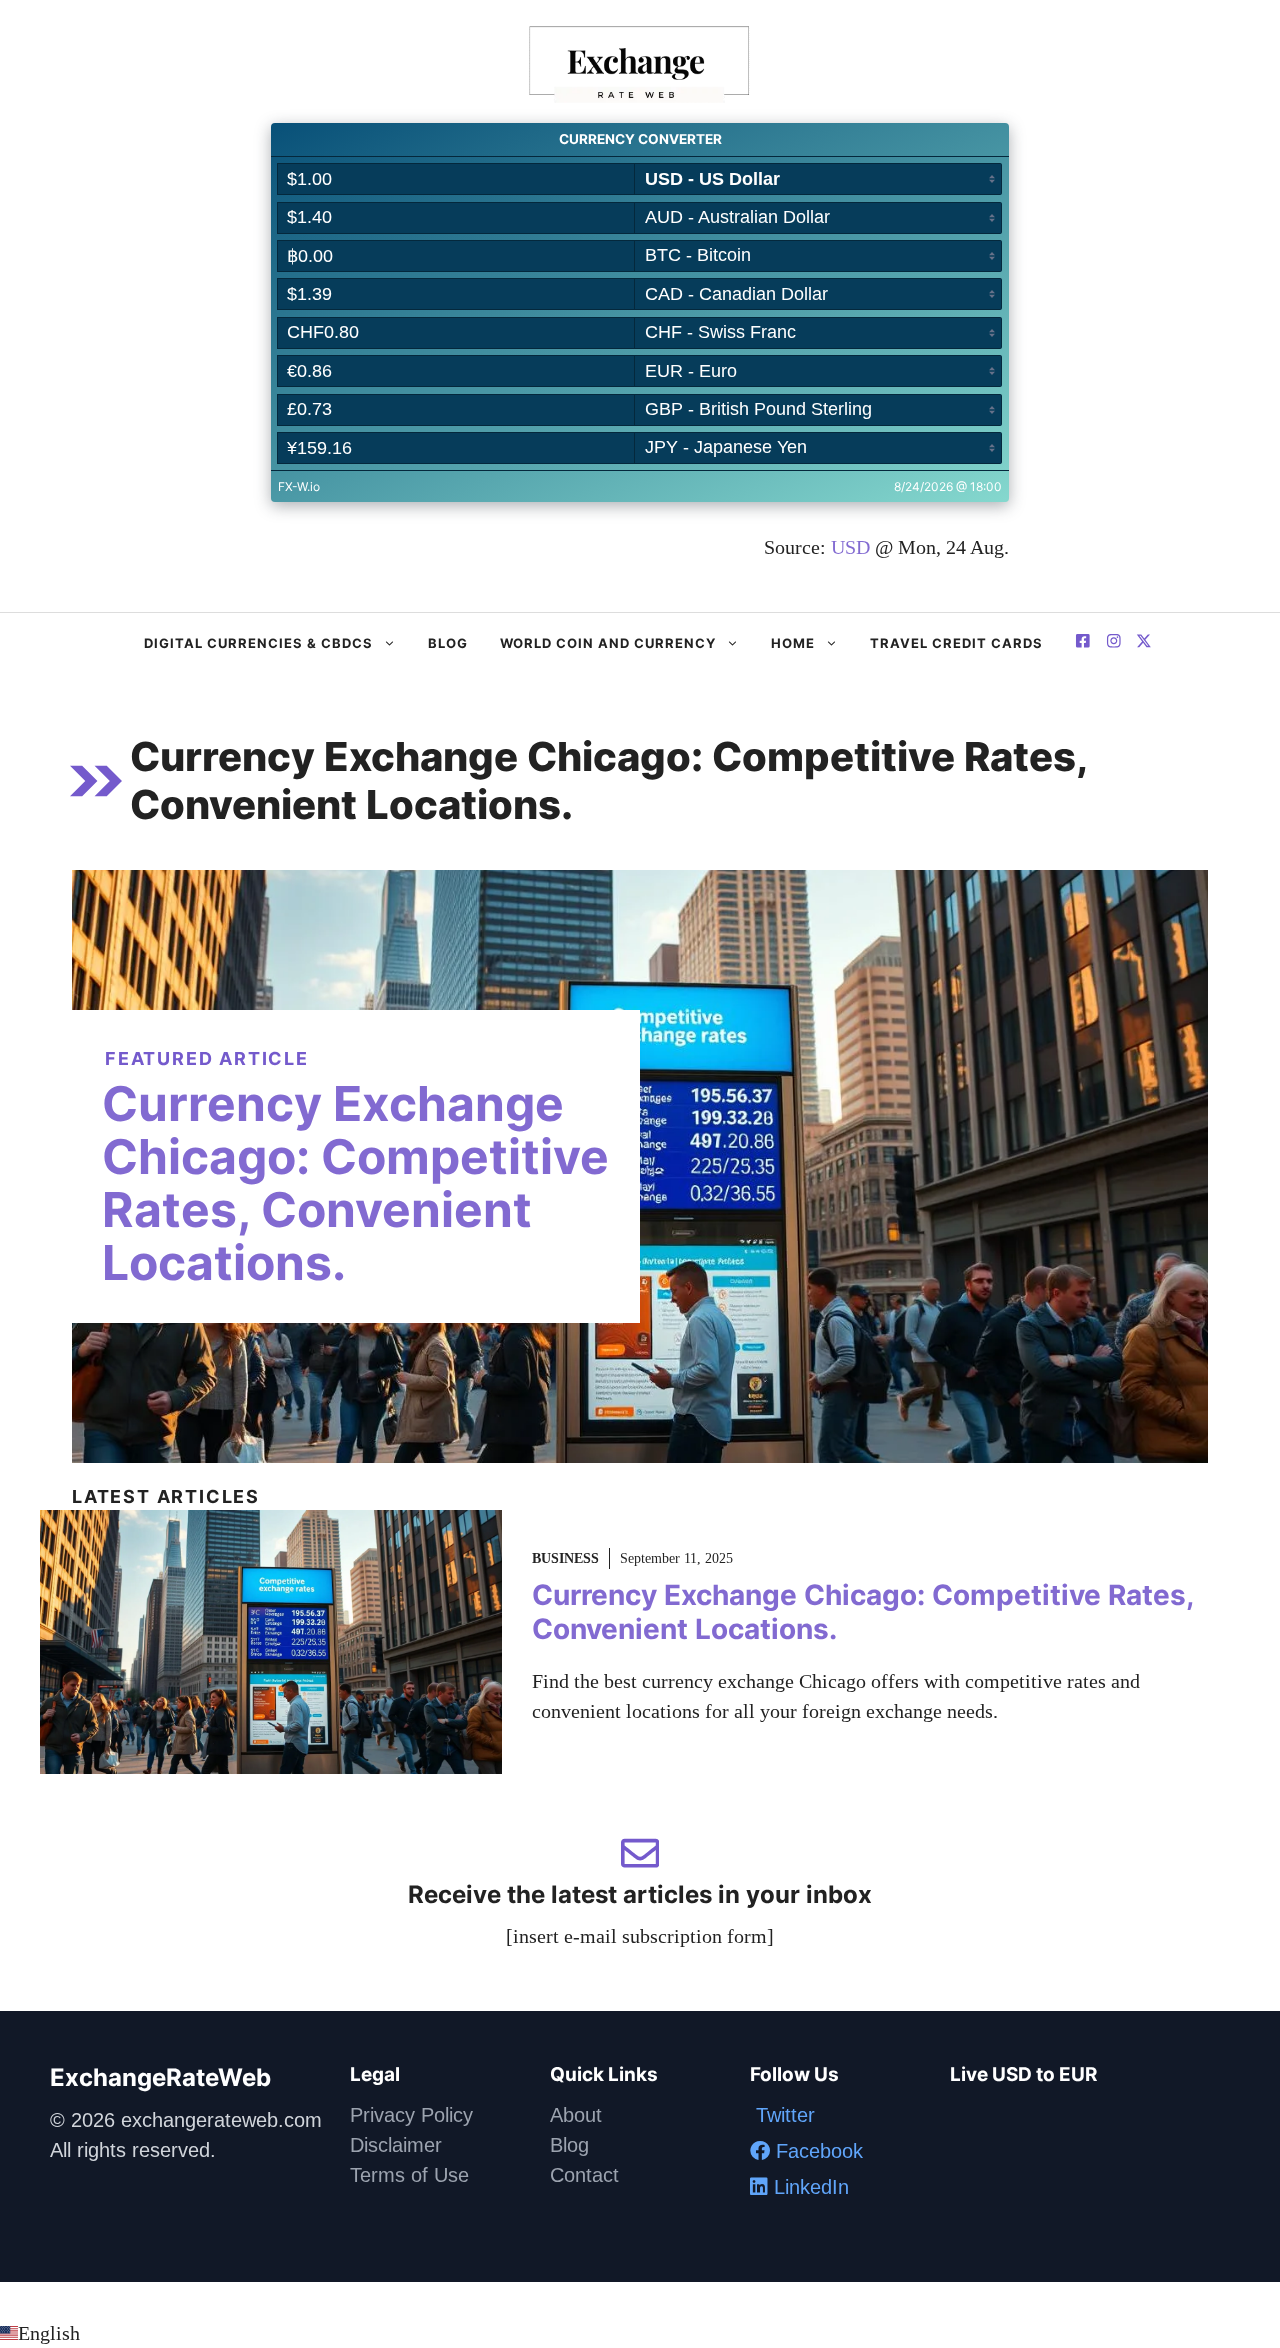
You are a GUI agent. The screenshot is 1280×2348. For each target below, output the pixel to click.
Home (793, 643)
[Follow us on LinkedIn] (1144, 643)
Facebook (816, 2151)
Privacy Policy (411, 2115)
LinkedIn (808, 2187)
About (576, 2115)
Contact (584, 2175)
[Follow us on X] (1083, 643)
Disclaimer (396, 2145)
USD (850, 547)
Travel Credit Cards (956, 643)
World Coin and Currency (608, 643)
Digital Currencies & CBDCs (258, 643)
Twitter (782, 2115)
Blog (448, 643)
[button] (640, 2333)
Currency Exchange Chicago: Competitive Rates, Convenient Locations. (355, 1182)
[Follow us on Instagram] (1114, 643)
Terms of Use (409, 2175)
